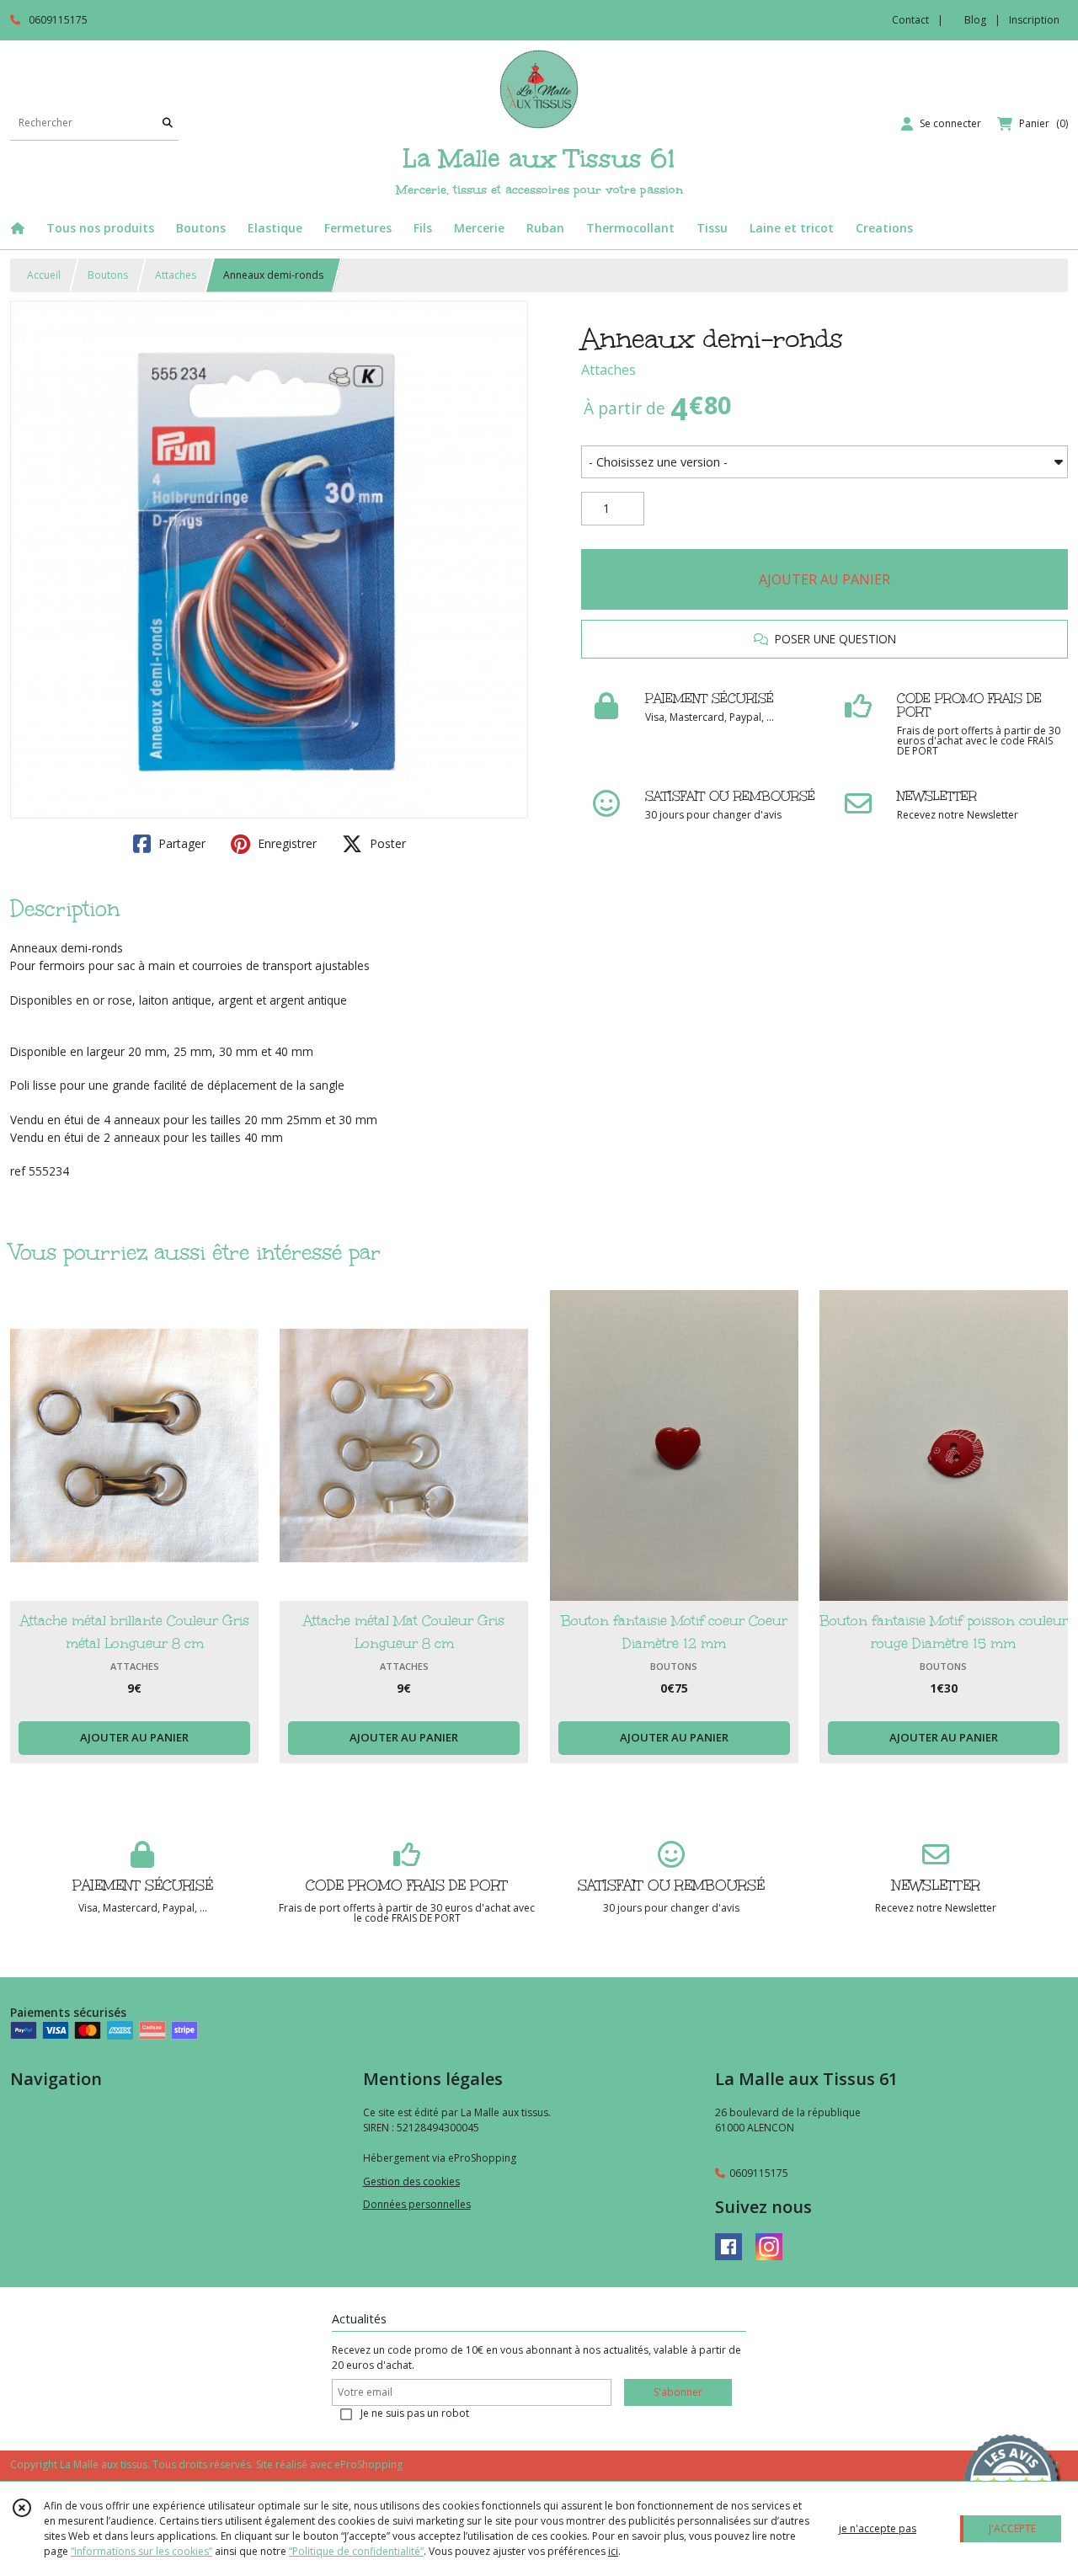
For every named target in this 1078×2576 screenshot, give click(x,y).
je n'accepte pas (878, 2528)
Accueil (44, 275)
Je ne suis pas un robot (415, 2413)
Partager (180, 843)
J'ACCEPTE (1012, 2528)
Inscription (1034, 20)
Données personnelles (417, 2204)
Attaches (176, 275)
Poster (386, 843)
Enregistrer (286, 843)
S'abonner (678, 2392)
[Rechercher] (168, 123)
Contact (910, 20)
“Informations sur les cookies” (141, 2551)
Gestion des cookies (411, 2181)
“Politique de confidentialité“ (356, 2551)
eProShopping (368, 2464)
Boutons (108, 275)
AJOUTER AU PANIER (825, 579)
